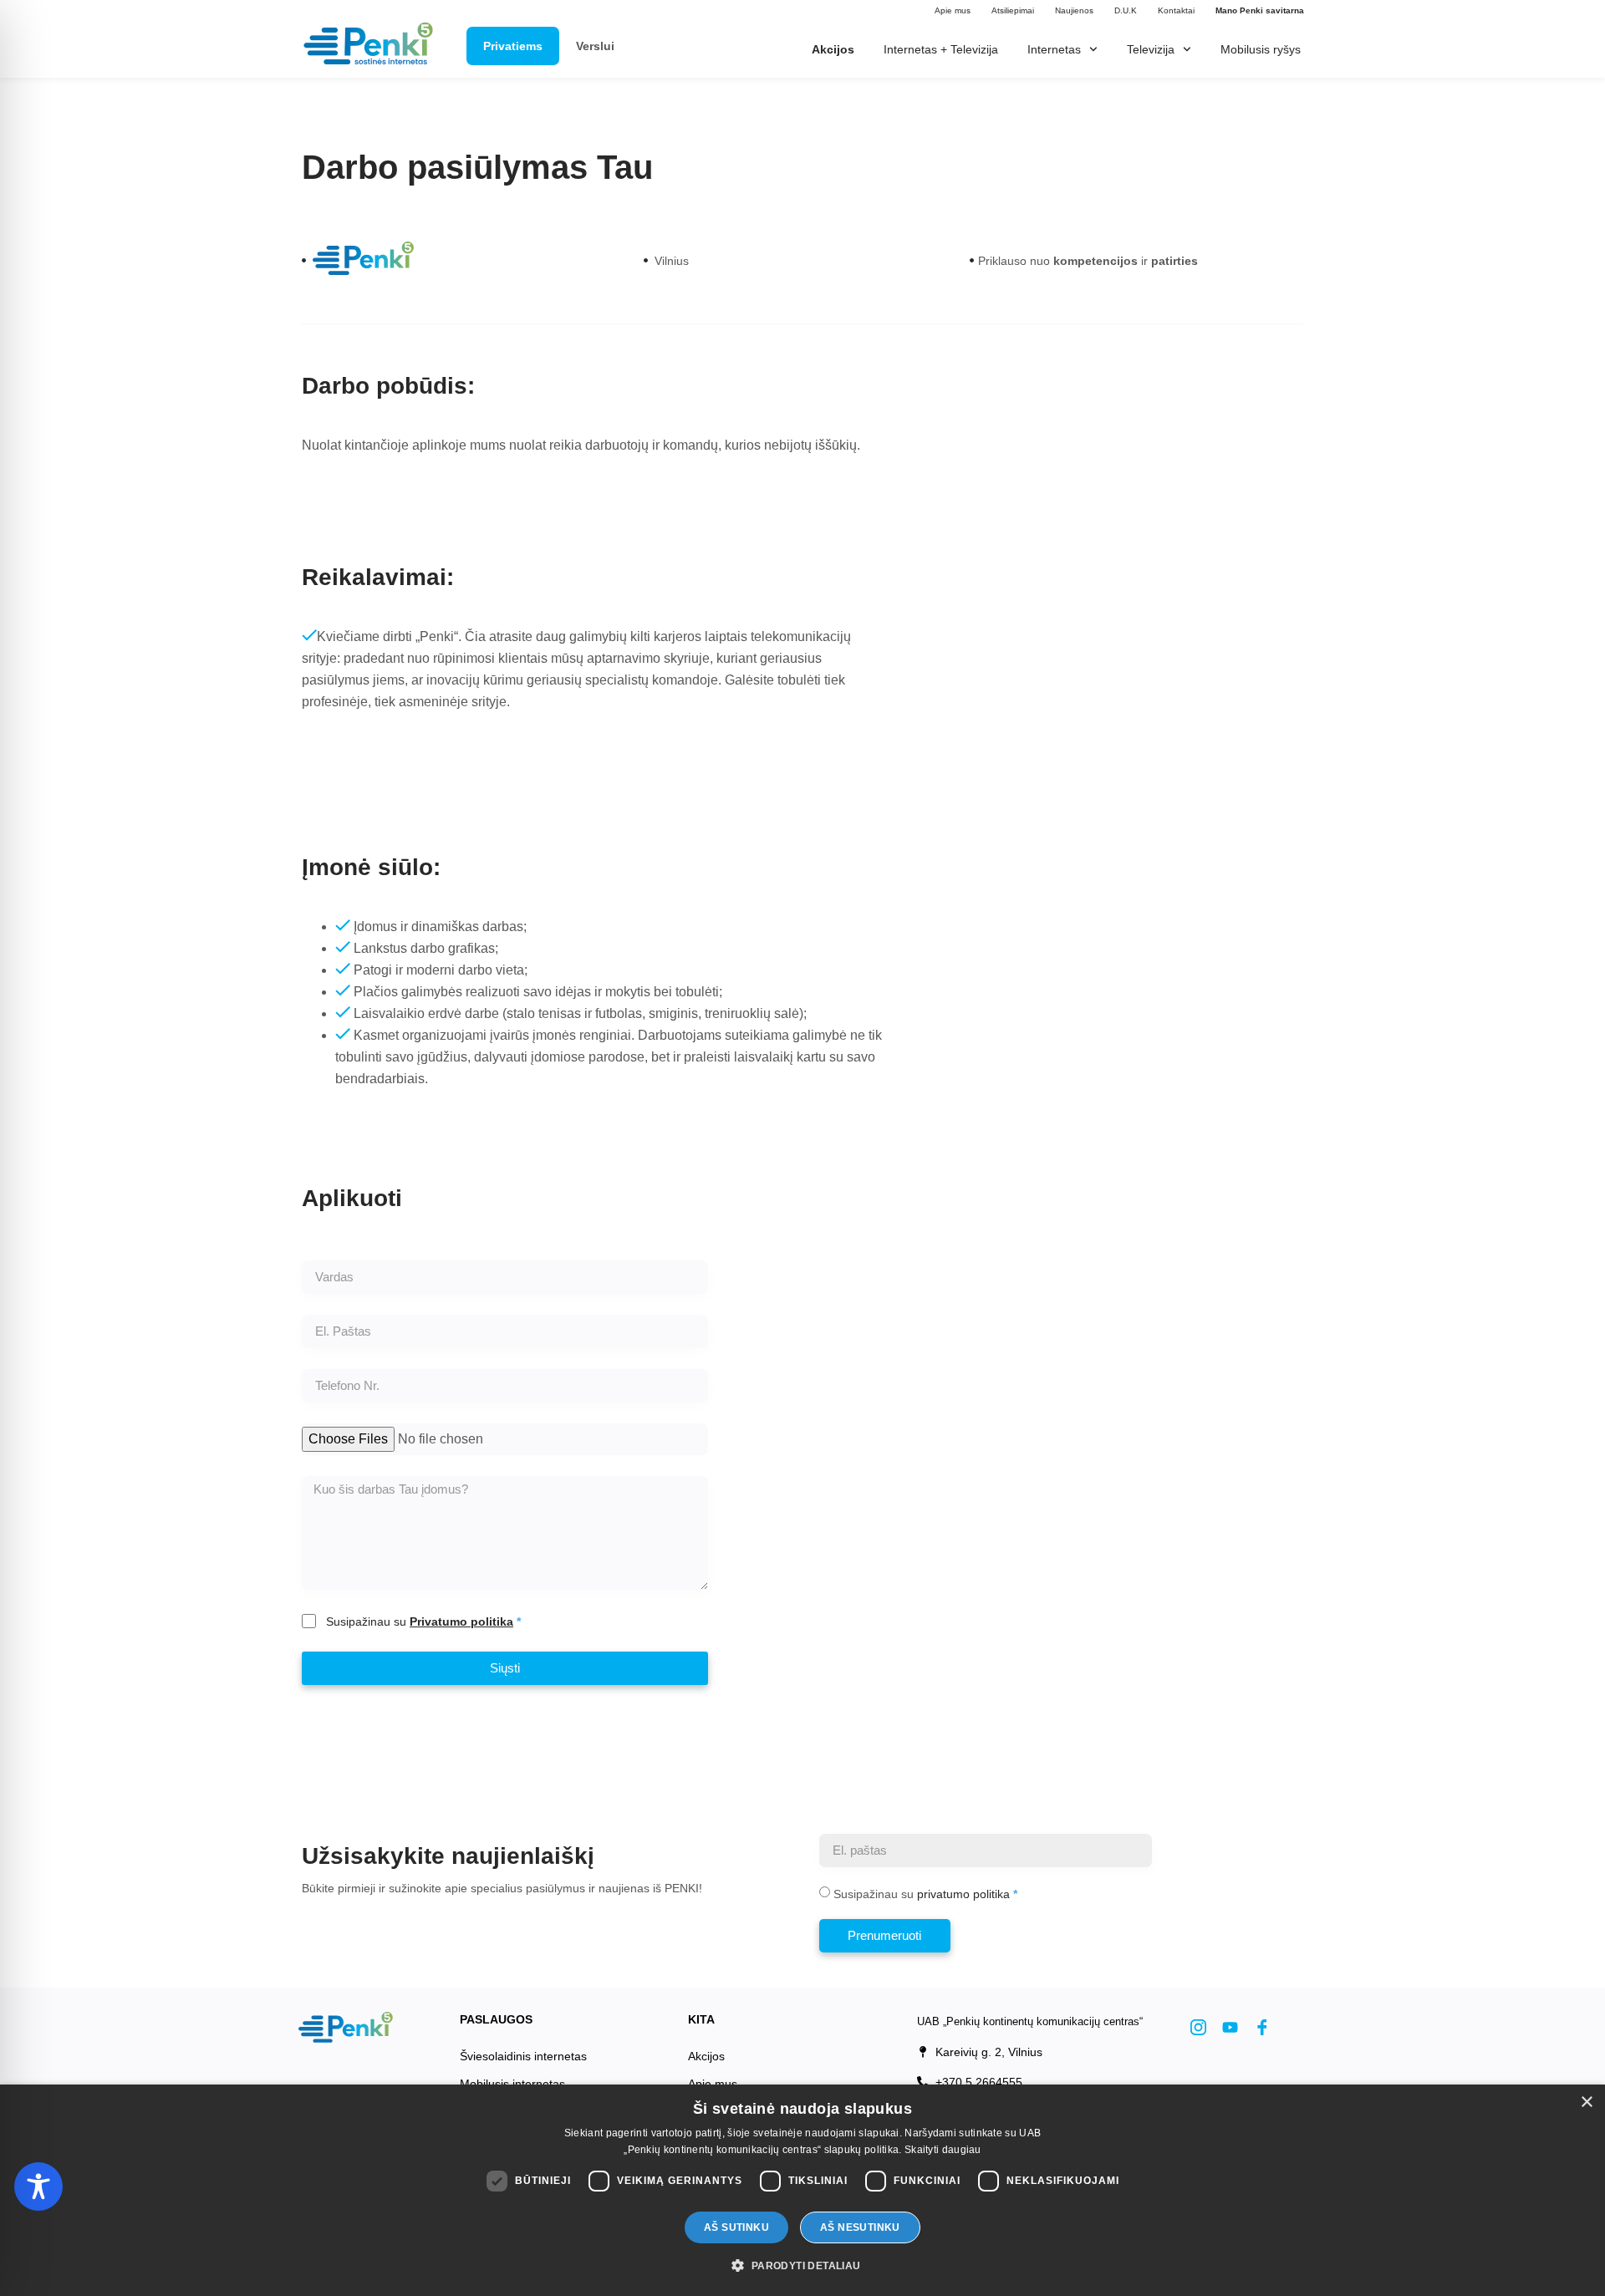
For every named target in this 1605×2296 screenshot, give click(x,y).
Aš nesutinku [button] (860, 2227)
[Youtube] (1230, 2028)
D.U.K (1126, 10)
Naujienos (1074, 10)
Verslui (595, 46)
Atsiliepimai (1013, 10)
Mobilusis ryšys (1261, 49)
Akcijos (706, 2056)
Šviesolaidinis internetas (523, 2056)
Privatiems (513, 46)
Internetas (1054, 49)
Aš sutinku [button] (736, 2227)
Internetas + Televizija (941, 49)
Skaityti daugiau (943, 2150)
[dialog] (802, 2190)
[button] (802, 2266)
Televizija (1151, 49)
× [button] (1586, 2103)
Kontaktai (1176, 10)
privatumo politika (963, 1894)
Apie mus (953, 10)
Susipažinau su (420, 1621)
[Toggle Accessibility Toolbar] (38, 2187)
